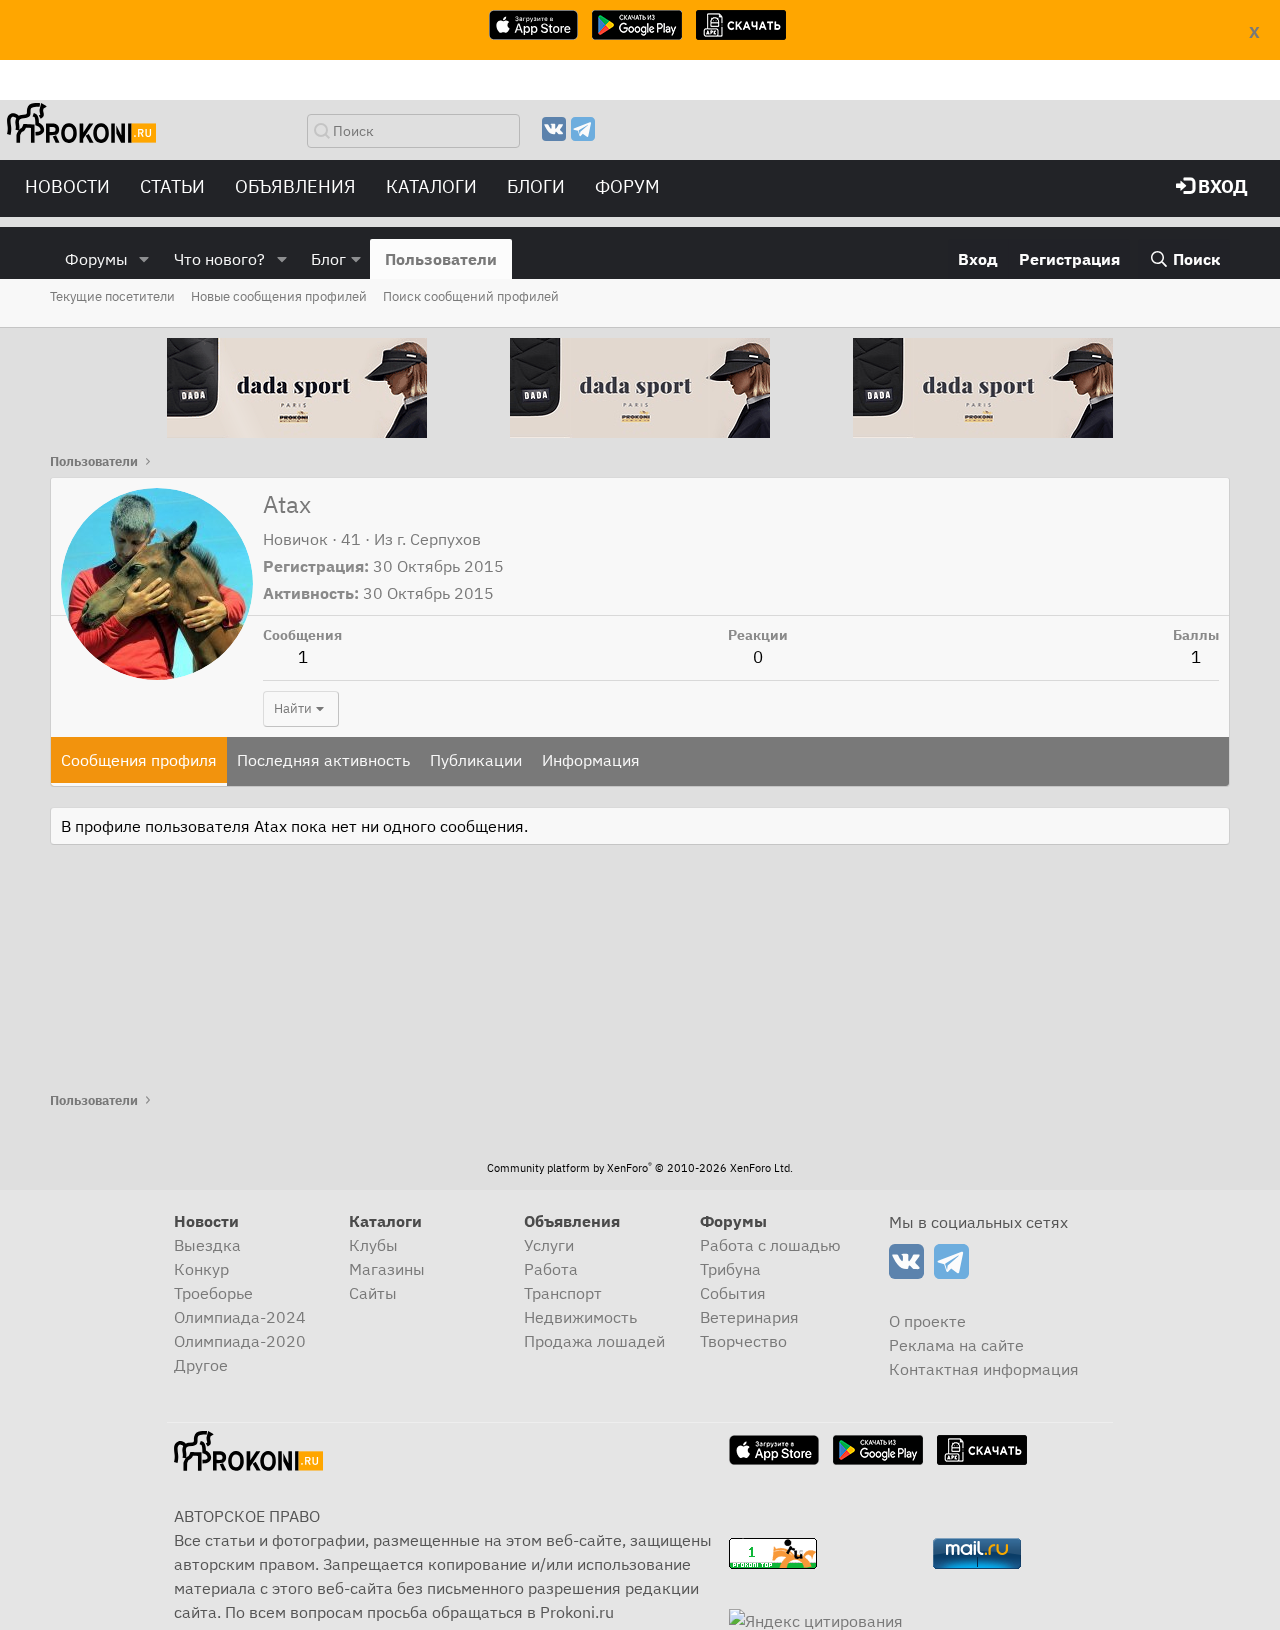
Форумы (96, 259)
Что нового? (219, 259)
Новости (67, 186)
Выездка (207, 1245)
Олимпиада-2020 (240, 1341)
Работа (551, 1269)
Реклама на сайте (956, 1345)
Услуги (549, 1245)
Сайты (373, 1293)
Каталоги (431, 186)
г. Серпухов (439, 539)
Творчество (743, 1341)
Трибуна (730, 1269)
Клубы (373, 1245)
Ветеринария (749, 1317)
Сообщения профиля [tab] (139, 760)
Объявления (295, 186)
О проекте (927, 1321)
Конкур (201, 1269)
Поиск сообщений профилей (471, 296)
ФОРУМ (627, 186)
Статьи (172, 186)
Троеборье (213, 1293)
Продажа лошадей (594, 1341)
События (733, 1293)
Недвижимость (580, 1317)
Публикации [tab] (476, 760)
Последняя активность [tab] (323, 760)
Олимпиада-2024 (240, 1317)
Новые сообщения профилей (279, 296)
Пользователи (441, 259)
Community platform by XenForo (640, 1168)
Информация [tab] (591, 760)
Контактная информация (984, 1369)
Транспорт (563, 1293)
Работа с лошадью (770, 1245)
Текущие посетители (112, 296)
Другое (201, 1365)
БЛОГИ (536, 186)
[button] (144, 259)
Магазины (387, 1269)
